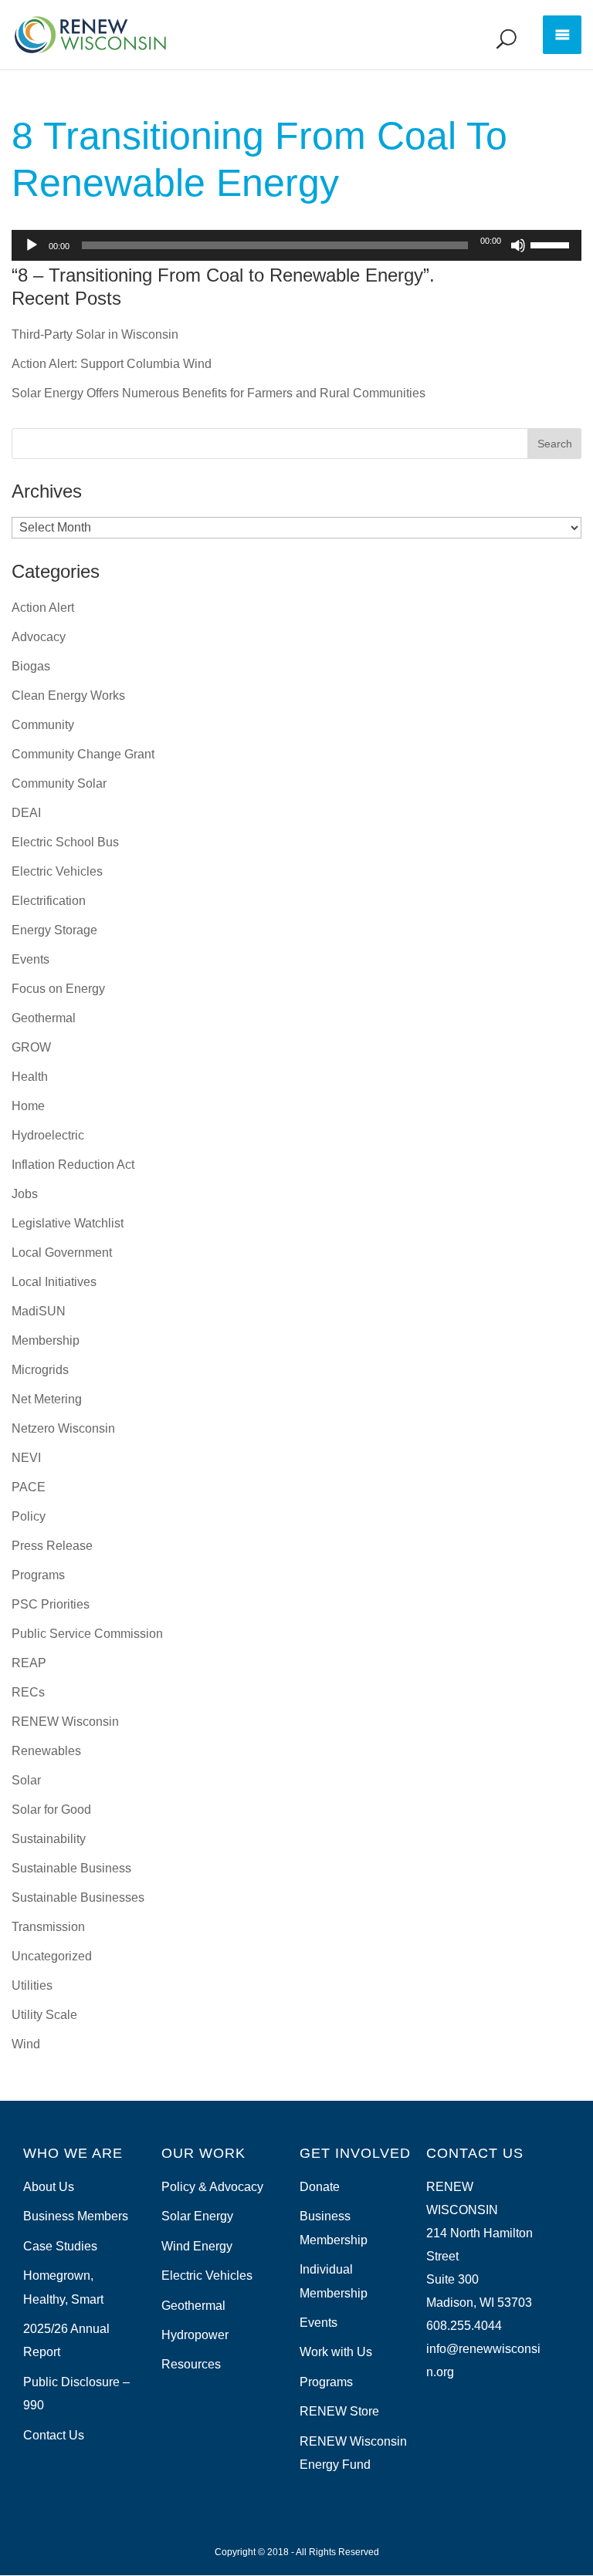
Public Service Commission (87, 1634)
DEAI (26, 813)
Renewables (46, 1751)
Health (30, 1077)
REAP (29, 1663)
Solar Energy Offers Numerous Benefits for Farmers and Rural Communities (219, 393)
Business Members (76, 2216)
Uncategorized (52, 1956)
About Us (49, 2187)
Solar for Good (51, 1810)
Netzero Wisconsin (63, 1428)
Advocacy (39, 637)
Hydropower (195, 2335)
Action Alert (43, 608)
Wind (26, 2044)
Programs (38, 1575)
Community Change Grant (83, 754)
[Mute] (518, 245)
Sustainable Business (71, 1868)
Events (30, 959)
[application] (296, 245)
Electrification (49, 901)
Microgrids (40, 1370)
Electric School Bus (65, 842)
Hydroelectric (48, 1135)
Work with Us (336, 2352)
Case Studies (60, 2246)
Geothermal (44, 1018)
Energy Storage (54, 930)
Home (28, 1106)
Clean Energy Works (68, 695)
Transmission (48, 1927)
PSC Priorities (51, 1604)
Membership (46, 1340)
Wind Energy (197, 2246)
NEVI (26, 1458)
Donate (320, 2187)
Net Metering (47, 1399)
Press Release (52, 1546)
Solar (26, 1780)
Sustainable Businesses (78, 1897)
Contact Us (54, 2435)
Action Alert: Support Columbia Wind (112, 364)
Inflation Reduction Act (73, 1165)
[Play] (32, 245)
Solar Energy (197, 2216)
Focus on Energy (58, 989)
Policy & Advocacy (212, 2187)
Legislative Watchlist (68, 1223)
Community (43, 725)
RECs (28, 1692)
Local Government (62, 1253)
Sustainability (49, 1839)
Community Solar (59, 783)
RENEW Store (339, 2411)
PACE (29, 1487)
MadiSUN (39, 1311)
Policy (29, 1516)
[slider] (552, 244)
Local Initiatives (54, 1282)
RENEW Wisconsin (65, 1722)
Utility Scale (44, 2015)
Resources (191, 2364)
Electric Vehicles (57, 871)
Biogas (31, 666)
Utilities (32, 1985)
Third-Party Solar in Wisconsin (95, 334)
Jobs (25, 1194)
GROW (31, 1047)
